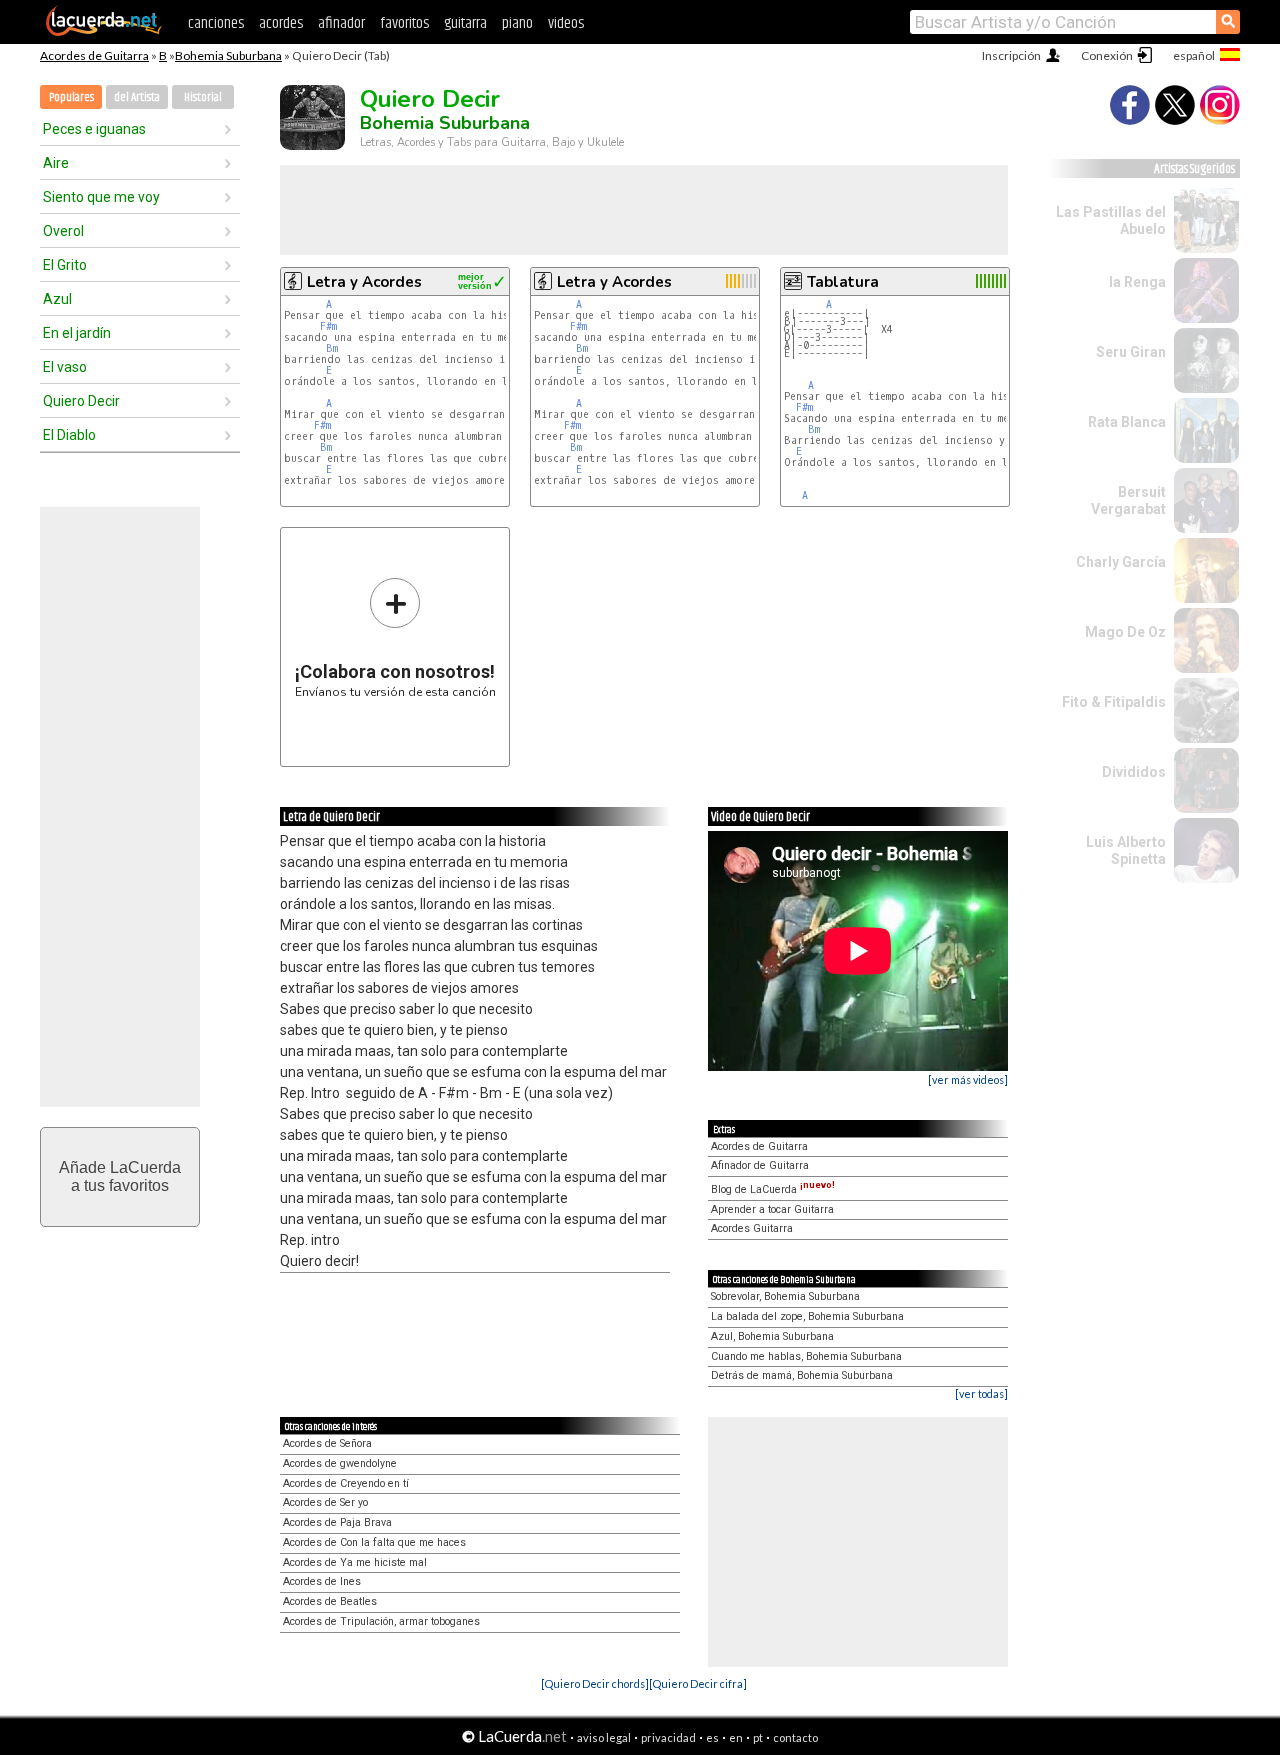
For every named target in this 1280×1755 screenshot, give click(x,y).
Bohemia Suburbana (228, 55)
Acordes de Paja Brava (337, 1522)
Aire (56, 163)
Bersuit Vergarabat (1128, 500)
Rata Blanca (1127, 422)
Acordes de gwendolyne (340, 1463)
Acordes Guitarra (752, 1228)
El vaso (65, 367)
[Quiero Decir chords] (595, 1683)
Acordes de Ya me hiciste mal (355, 1562)
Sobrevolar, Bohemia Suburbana (785, 1296)
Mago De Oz (1125, 632)
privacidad (668, 1737)
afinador (341, 23)
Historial (203, 97)
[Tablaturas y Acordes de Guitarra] (104, 32)
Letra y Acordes (364, 282)
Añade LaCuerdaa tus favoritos (120, 1176)
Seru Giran (1131, 352)
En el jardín (77, 333)
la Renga (1137, 282)
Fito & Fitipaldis (1114, 702)
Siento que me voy (101, 197)
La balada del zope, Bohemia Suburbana (807, 1316)
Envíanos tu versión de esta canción (395, 637)
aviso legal (604, 1737)
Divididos (1134, 772)
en (736, 1737)
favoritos (404, 23)
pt (758, 1737)
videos (566, 23)
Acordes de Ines (322, 1581)
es (712, 1737)
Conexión (1107, 55)
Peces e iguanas (94, 129)
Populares (71, 97)
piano (517, 23)
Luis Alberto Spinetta (1126, 850)
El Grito (65, 265)
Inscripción (1011, 55)
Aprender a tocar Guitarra (772, 1209)
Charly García (1121, 562)
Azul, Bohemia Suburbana (772, 1336)
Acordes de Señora (327, 1443)
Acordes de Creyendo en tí (346, 1483)
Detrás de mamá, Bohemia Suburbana (802, 1375)
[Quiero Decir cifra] (698, 1683)
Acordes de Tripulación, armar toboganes (381, 1621)
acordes (281, 23)
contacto (795, 1737)
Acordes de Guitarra (94, 55)
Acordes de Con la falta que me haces (374, 1542)
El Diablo (69, 435)
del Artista (137, 97)
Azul (57, 299)
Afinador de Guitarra (760, 1165)
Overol (63, 231)
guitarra (465, 23)
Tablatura (843, 282)
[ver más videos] (968, 1079)
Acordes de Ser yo (325, 1502)
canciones (216, 23)
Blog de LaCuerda (773, 1189)
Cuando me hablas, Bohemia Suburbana (806, 1356)
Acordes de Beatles (330, 1601)
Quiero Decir (81, 401)
